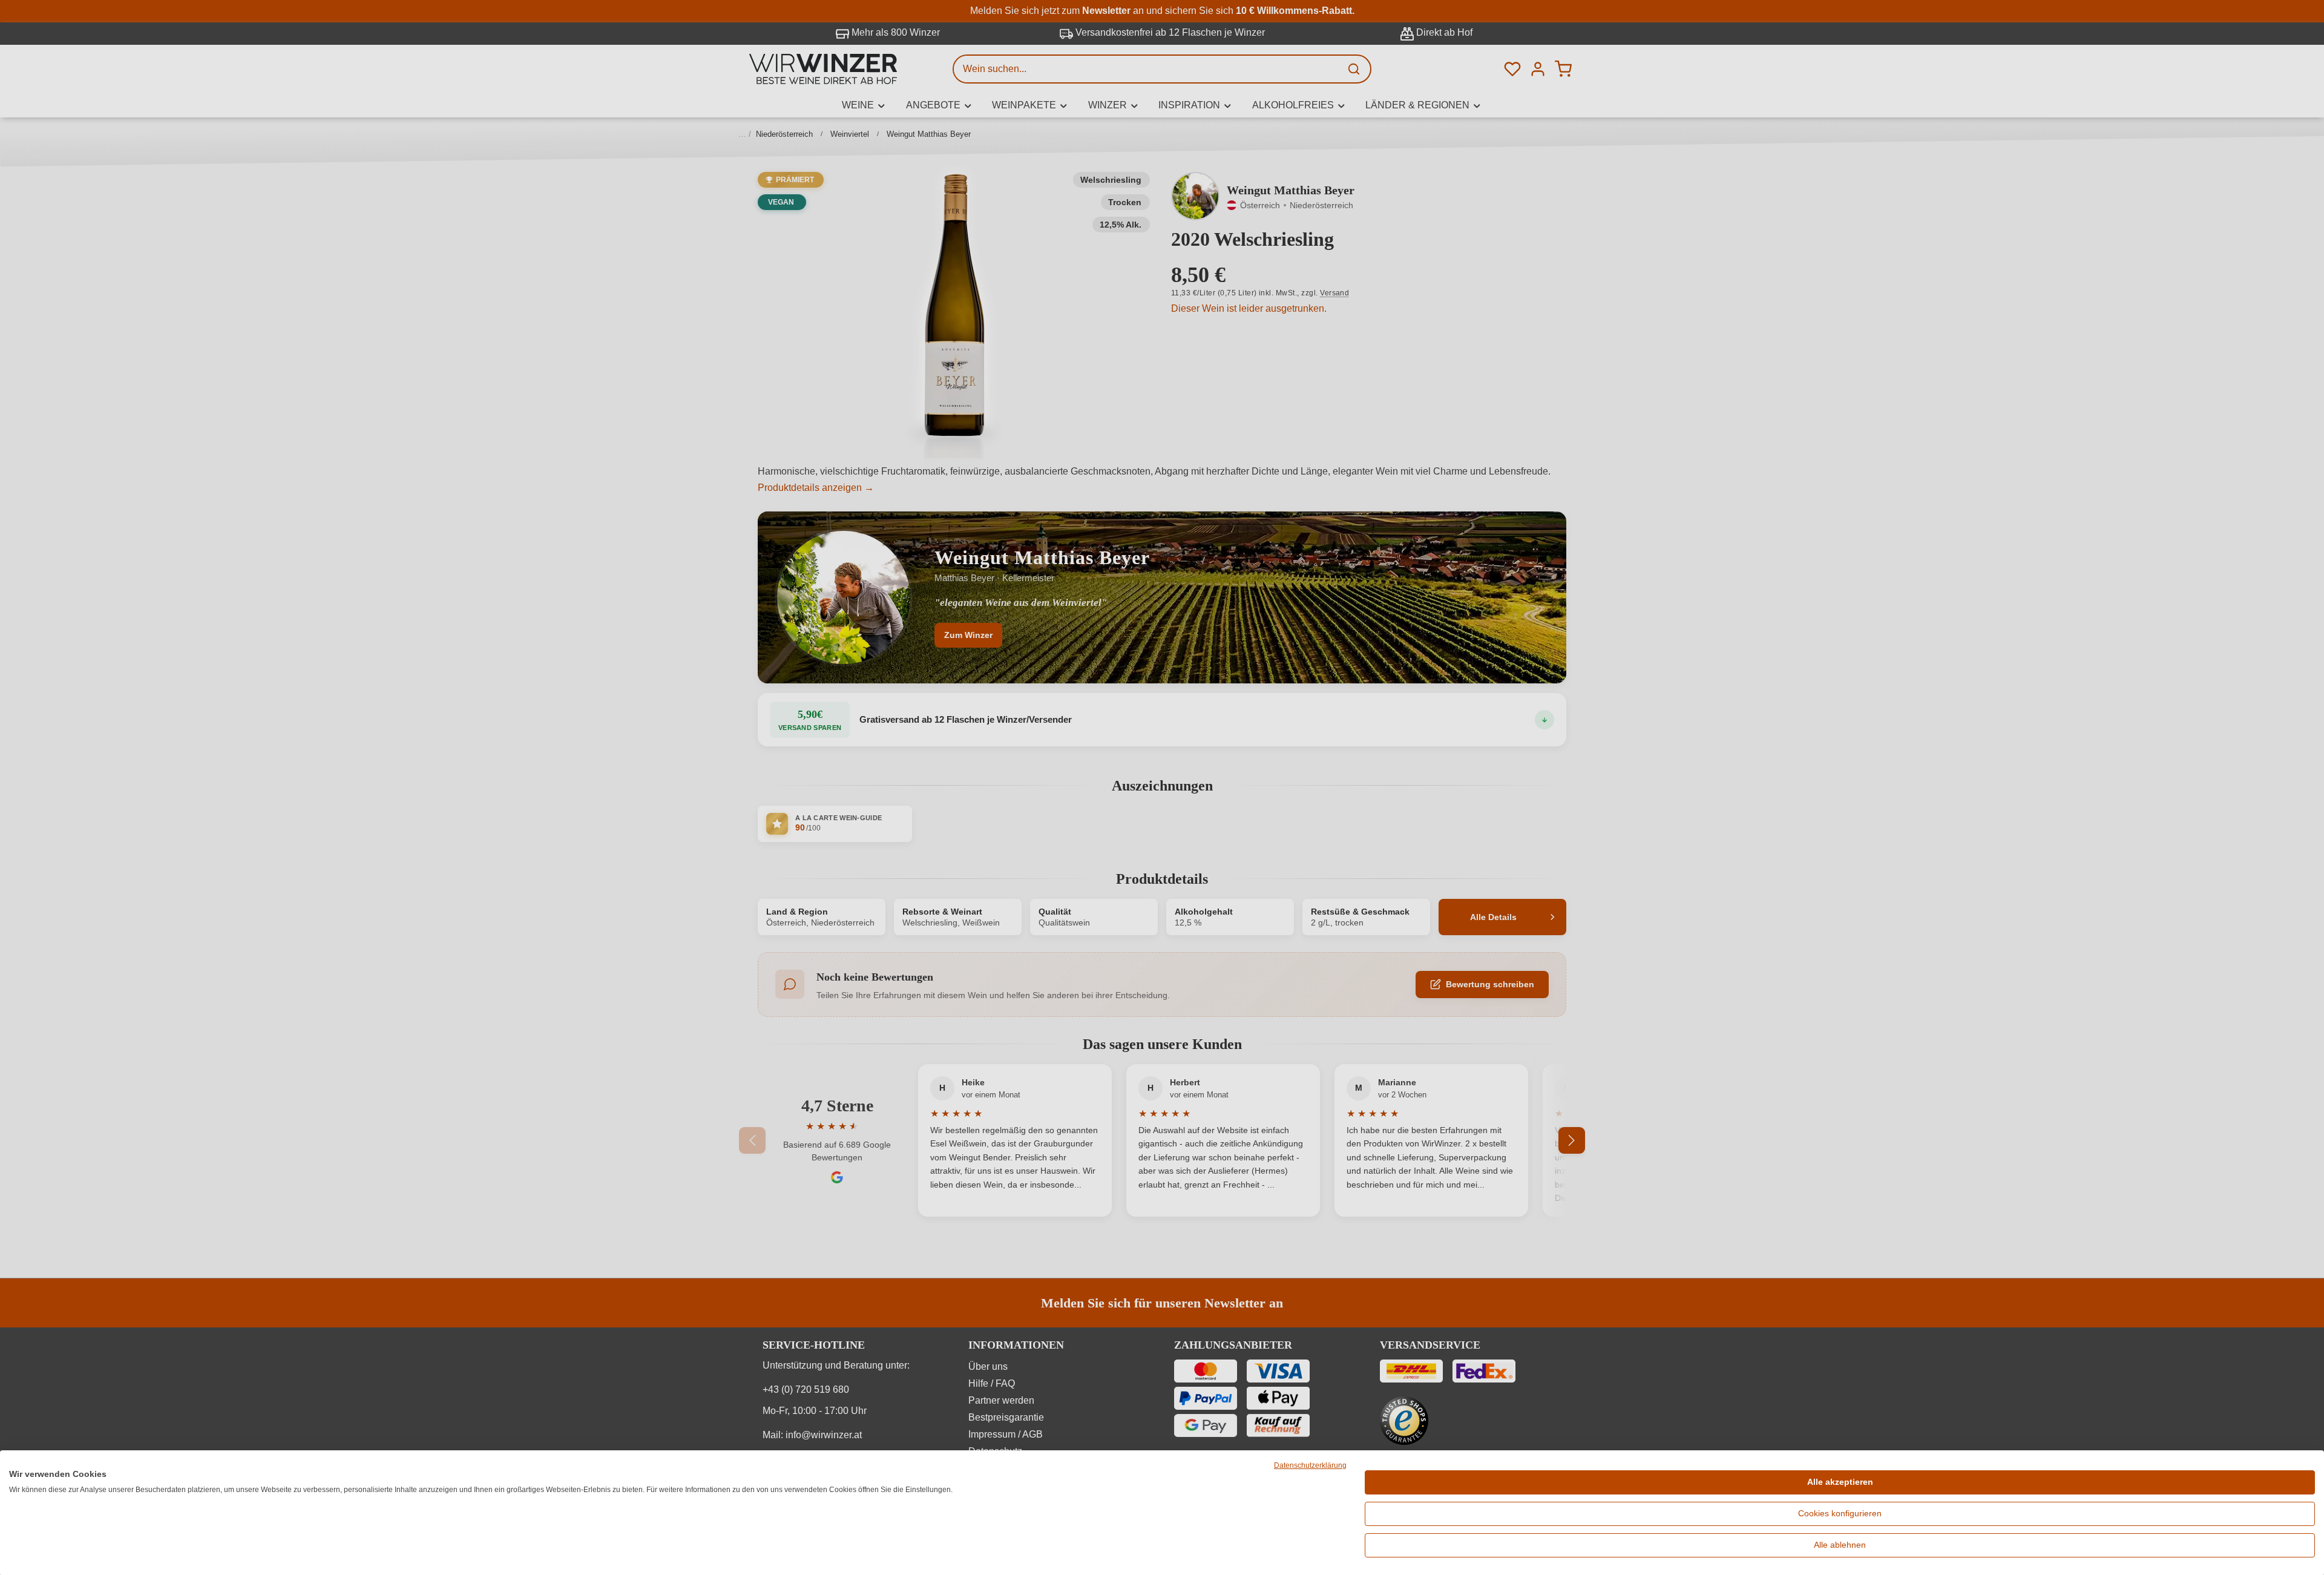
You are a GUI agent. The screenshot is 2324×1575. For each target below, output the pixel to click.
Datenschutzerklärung (1310, 1465)
